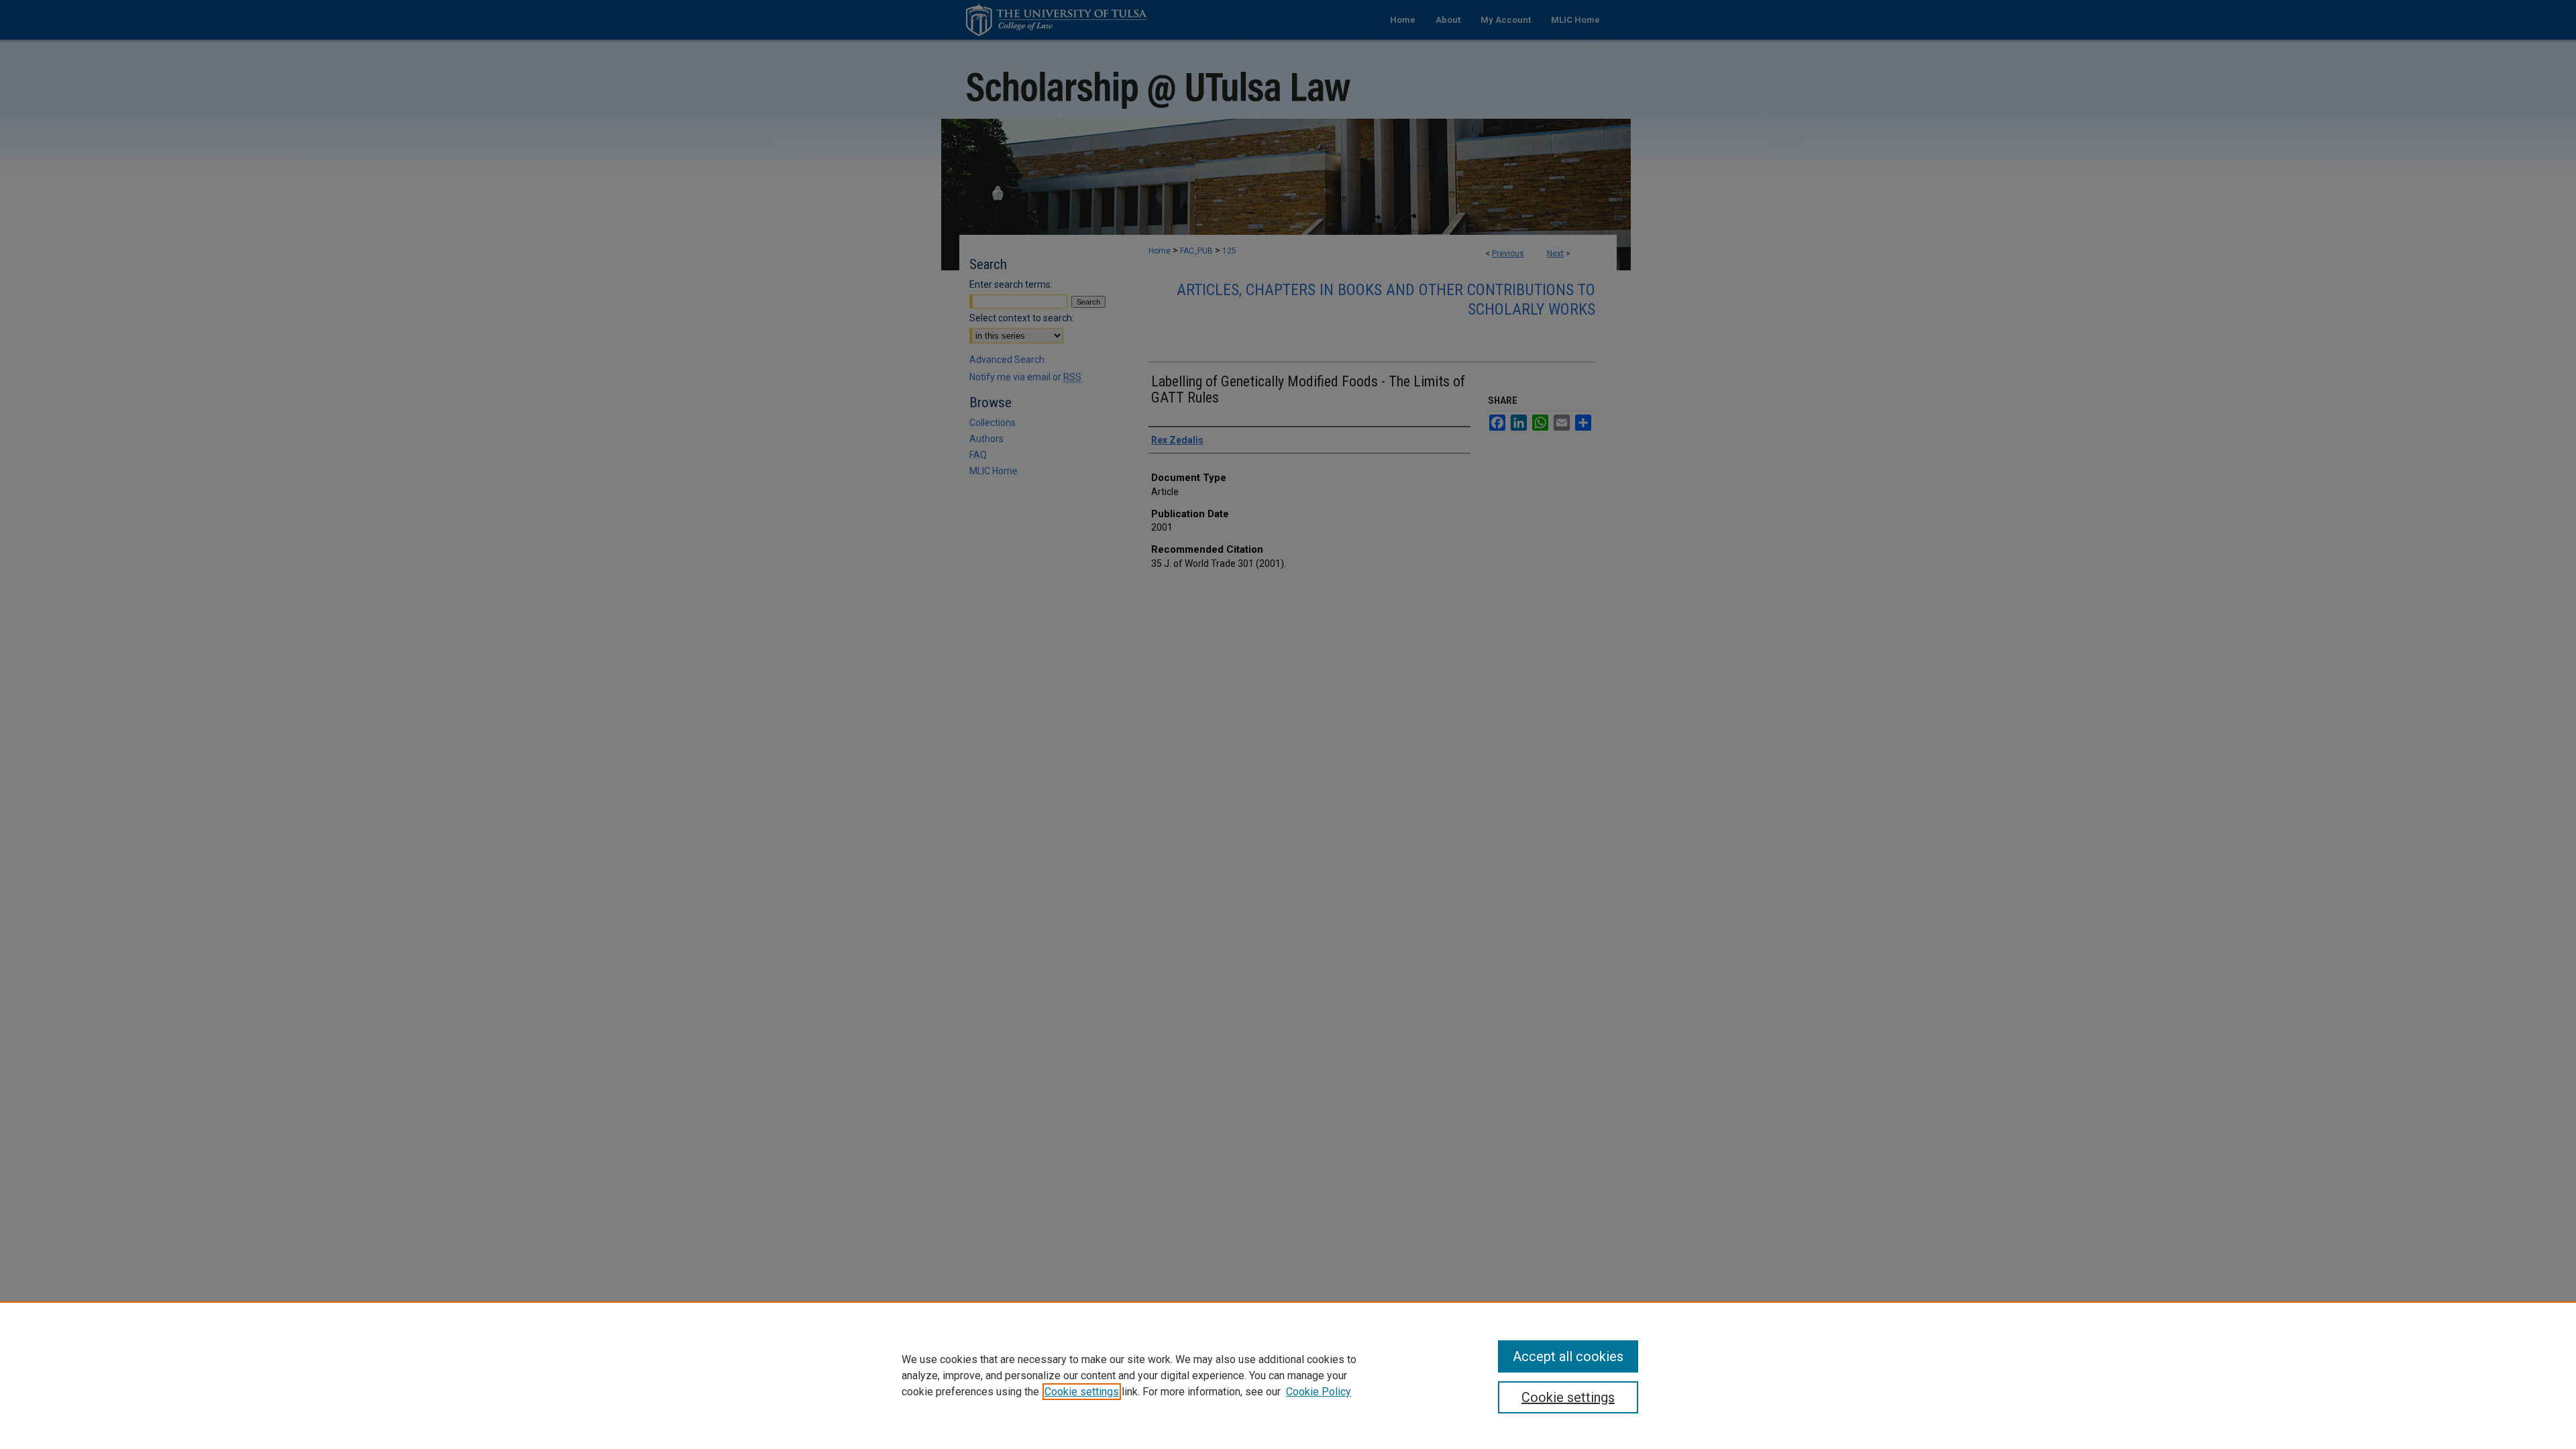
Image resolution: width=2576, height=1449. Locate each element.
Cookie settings (1082, 1392)
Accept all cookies (1568, 1356)
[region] (1288, 1375)
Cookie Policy (1319, 1392)
